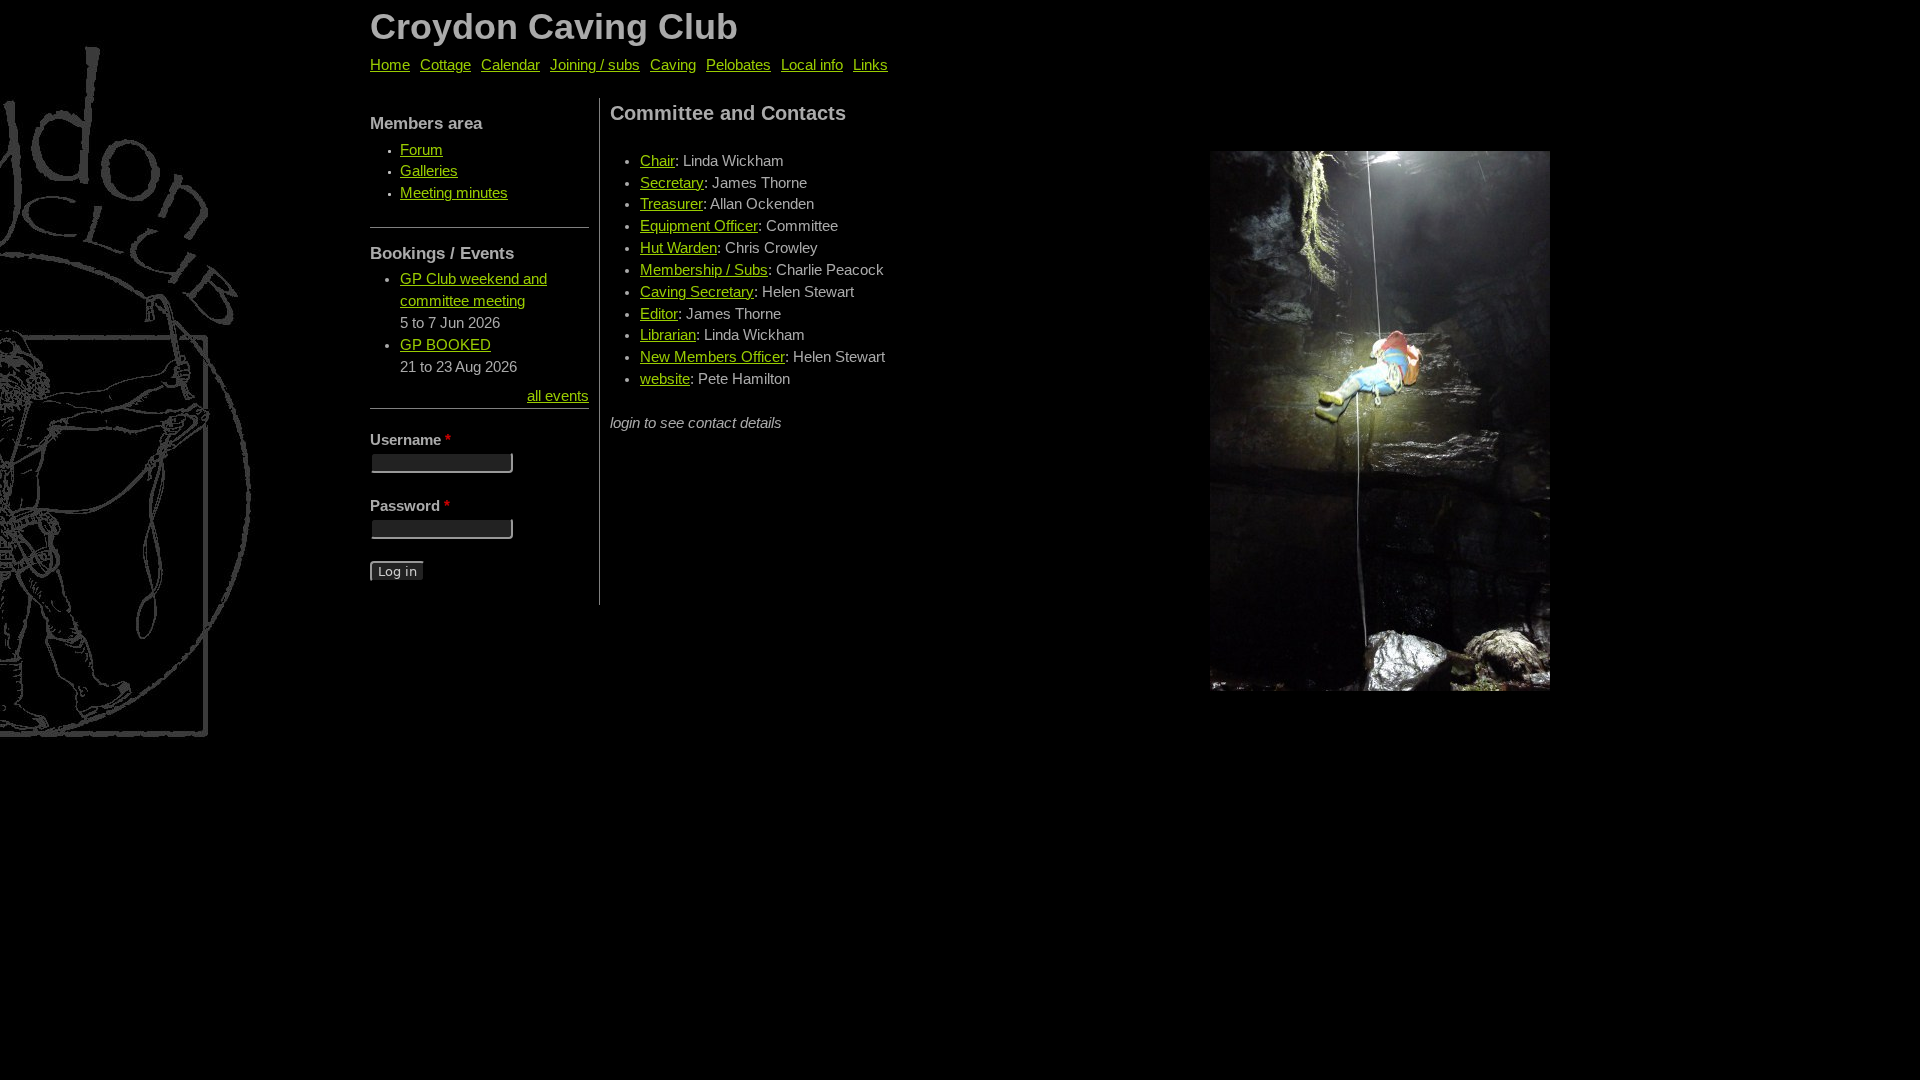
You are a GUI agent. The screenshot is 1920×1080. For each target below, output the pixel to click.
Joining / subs (595, 65)
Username (410, 440)
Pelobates (738, 65)
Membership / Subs (704, 270)
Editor (659, 314)
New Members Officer (712, 357)
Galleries (429, 171)
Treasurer (671, 204)
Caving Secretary (697, 292)
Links (870, 65)
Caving (673, 65)
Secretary (672, 183)
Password (410, 506)
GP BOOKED (445, 345)
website (665, 379)
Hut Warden (678, 248)
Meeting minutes (454, 193)
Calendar (510, 65)
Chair (657, 161)
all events (558, 396)
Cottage (445, 65)
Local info (812, 65)
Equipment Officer (699, 226)
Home (390, 65)
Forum (421, 150)
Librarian (668, 335)
